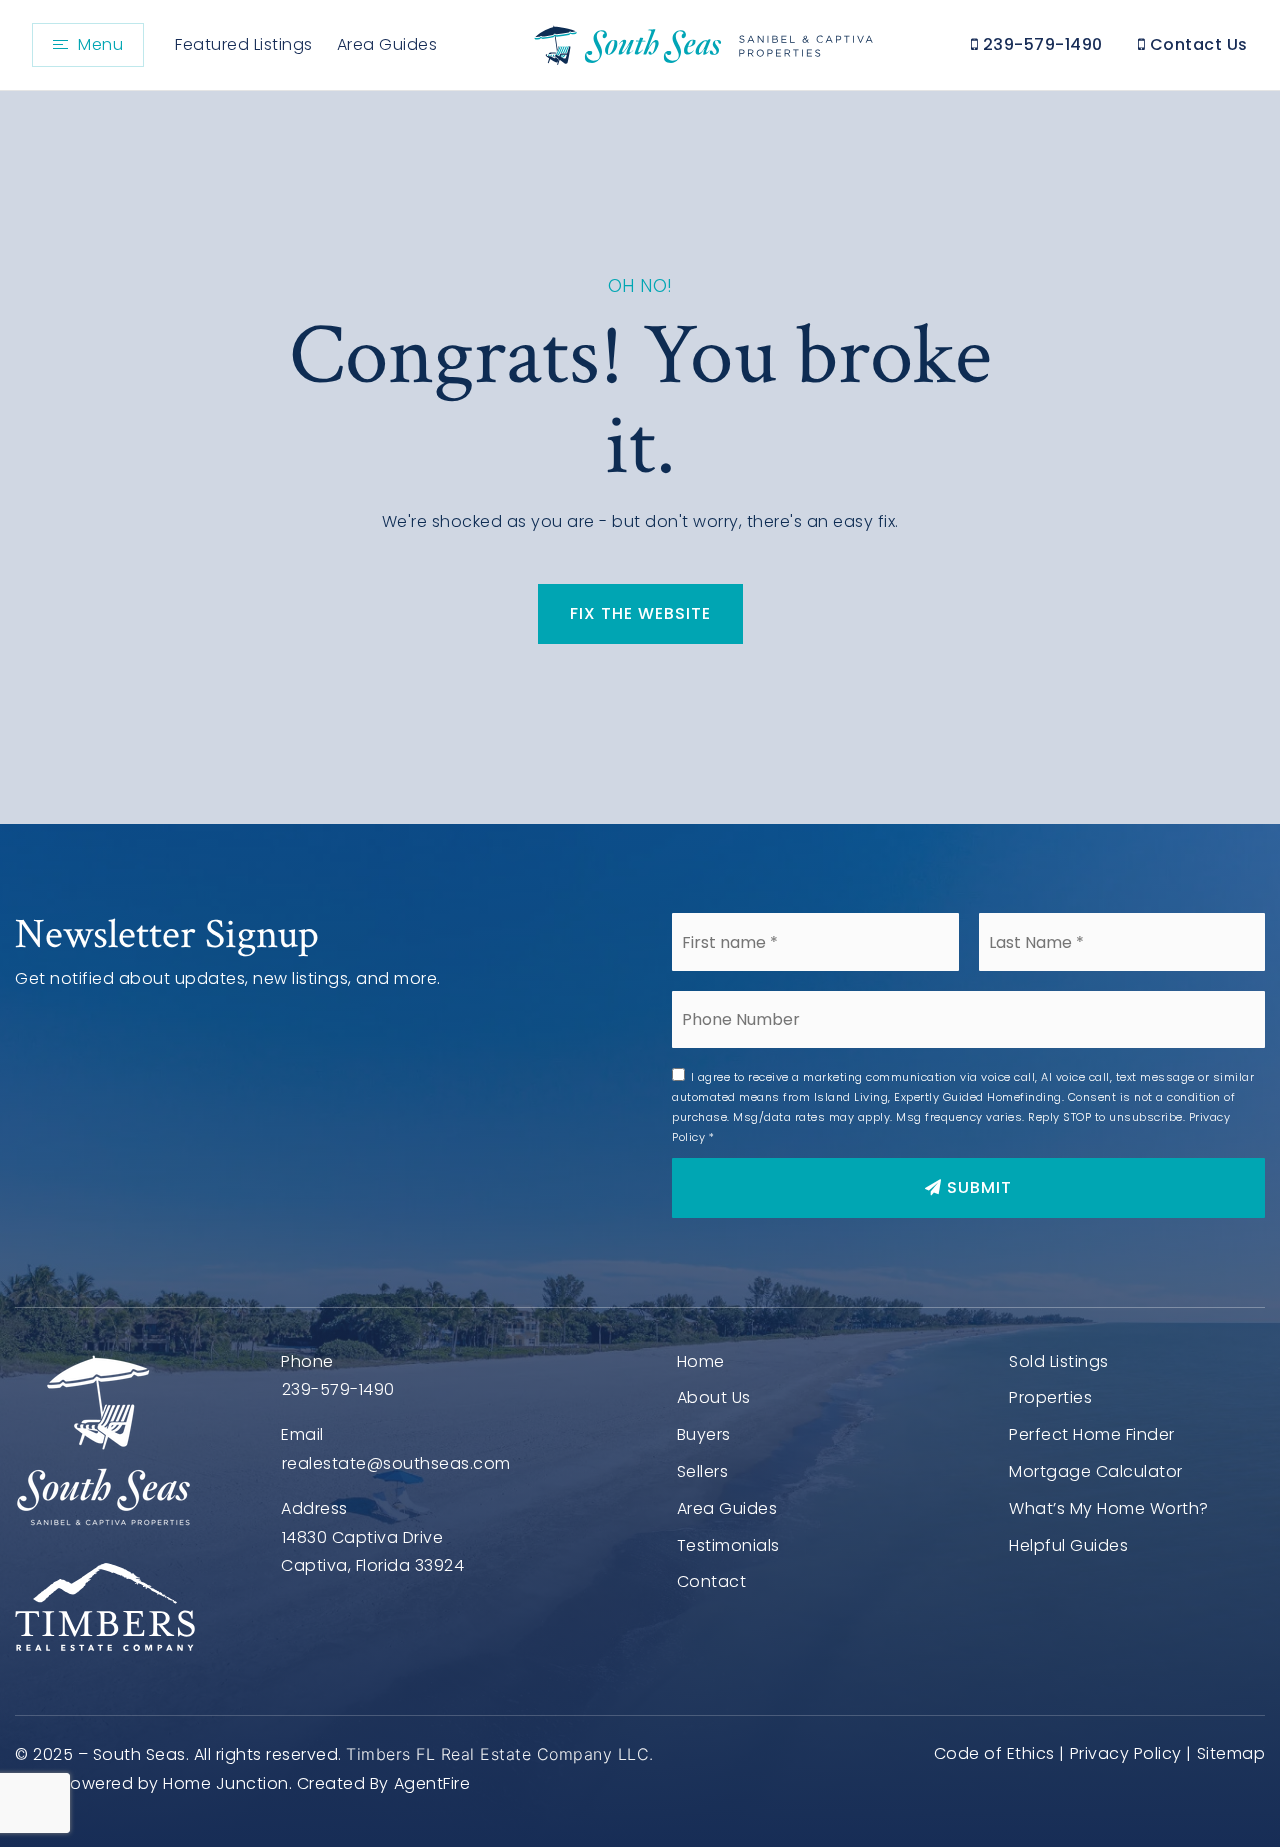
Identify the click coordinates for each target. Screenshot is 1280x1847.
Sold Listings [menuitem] (1059, 1361)
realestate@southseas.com (396, 1463)
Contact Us (1196, 44)
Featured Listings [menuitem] (244, 44)
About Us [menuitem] (714, 1397)
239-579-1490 (1040, 44)
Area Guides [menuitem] (387, 44)
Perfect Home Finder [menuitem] (1092, 1434)
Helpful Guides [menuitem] (1068, 1545)
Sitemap (1231, 1753)
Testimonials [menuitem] (728, 1545)
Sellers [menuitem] (703, 1471)
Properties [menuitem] (1050, 1397)
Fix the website (640, 613)
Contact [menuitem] (712, 1581)
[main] (640, 457)
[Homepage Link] (700, 43)
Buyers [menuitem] (704, 1434)
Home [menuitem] (701, 1361)
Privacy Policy (1126, 1753)
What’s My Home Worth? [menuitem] (1109, 1508)
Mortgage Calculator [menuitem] (1096, 1471)
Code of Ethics (994, 1753)
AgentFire (432, 1783)
